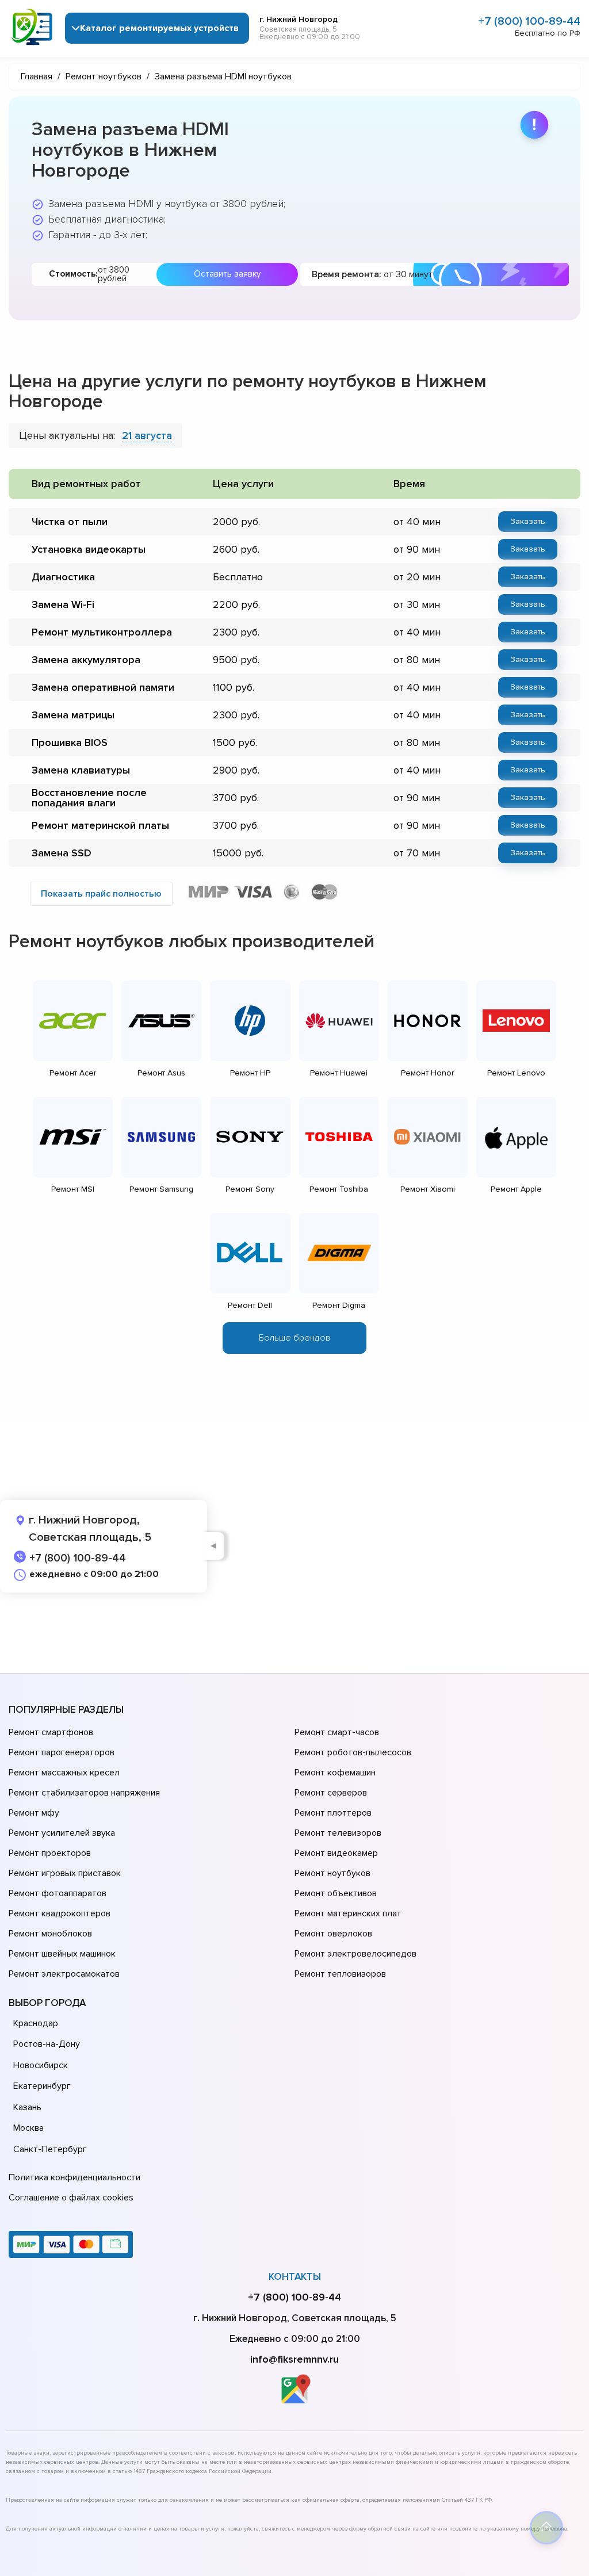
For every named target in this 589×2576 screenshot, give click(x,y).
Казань (27, 2107)
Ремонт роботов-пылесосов (353, 1752)
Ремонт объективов (336, 1893)
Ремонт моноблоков (50, 1934)
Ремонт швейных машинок (62, 1954)
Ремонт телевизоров (338, 1833)
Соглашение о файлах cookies (71, 2198)
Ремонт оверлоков (333, 1934)
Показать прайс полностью (101, 894)
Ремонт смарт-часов (337, 1732)
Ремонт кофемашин (335, 1773)
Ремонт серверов (331, 1793)
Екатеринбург (42, 2086)
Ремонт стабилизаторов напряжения (84, 1793)
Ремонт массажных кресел (64, 1773)
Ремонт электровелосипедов (355, 1954)
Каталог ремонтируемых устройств (159, 28)
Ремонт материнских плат (348, 1913)
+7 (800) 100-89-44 (529, 21)
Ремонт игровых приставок (65, 1873)
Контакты (295, 2277)
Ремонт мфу (34, 1813)
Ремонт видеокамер (336, 1853)
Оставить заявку (227, 274)
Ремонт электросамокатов (64, 1974)
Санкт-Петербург (50, 2149)
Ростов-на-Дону (47, 2044)
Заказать (528, 521)
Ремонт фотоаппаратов (58, 1893)
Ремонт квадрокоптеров (60, 1913)
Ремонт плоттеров (333, 1813)
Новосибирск (41, 2065)
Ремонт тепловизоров (340, 1974)
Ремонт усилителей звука (62, 1833)
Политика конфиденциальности (74, 2177)
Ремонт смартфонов (51, 1732)
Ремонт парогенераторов (62, 1752)
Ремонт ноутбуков (332, 1873)
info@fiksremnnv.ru (294, 2359)
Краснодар (36, 2023)
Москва (28, 2128)
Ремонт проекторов (50, 1853)
